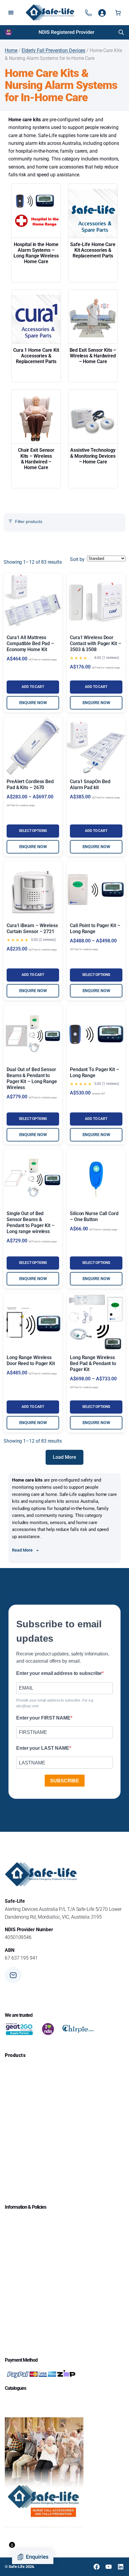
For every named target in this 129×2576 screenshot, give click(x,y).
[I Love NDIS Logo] (9, 32)
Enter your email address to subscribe (59, 1673)
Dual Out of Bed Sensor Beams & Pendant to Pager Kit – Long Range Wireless (32, 1078)
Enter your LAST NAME (43, 1748)
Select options (33, 831)
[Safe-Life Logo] (50, 13)
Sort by (77, 559)
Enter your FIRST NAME (43, 1718)
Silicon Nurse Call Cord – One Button (94, 1216)
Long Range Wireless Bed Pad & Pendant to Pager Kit (93, 1363)
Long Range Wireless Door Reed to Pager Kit (31, 1360)
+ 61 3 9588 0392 (42, 1999)
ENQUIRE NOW (33, 703)
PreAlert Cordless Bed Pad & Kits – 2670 (30, 784)
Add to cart (33, 687)
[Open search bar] (121, 32)
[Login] (102, 13)
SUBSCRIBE (65, 1781)
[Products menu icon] (88, 13)
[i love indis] (48, 2029)
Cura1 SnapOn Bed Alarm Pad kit (90, 784)
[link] (65, 32)
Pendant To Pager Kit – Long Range (94, 1072)
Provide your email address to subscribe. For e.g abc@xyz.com (55, 1703)
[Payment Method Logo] (41, 2374)
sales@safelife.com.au (47, 1977)
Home (11, 50)
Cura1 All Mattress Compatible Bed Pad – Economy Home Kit (30, 643)
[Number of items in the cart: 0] (118, 13)
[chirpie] (79, 2029)
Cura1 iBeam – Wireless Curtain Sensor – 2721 (32, 928)
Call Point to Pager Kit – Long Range (95, 928)
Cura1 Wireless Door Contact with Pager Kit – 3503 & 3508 (96, 643)
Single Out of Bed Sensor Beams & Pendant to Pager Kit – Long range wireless (31, 1222)
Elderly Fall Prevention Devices (53, 50)
